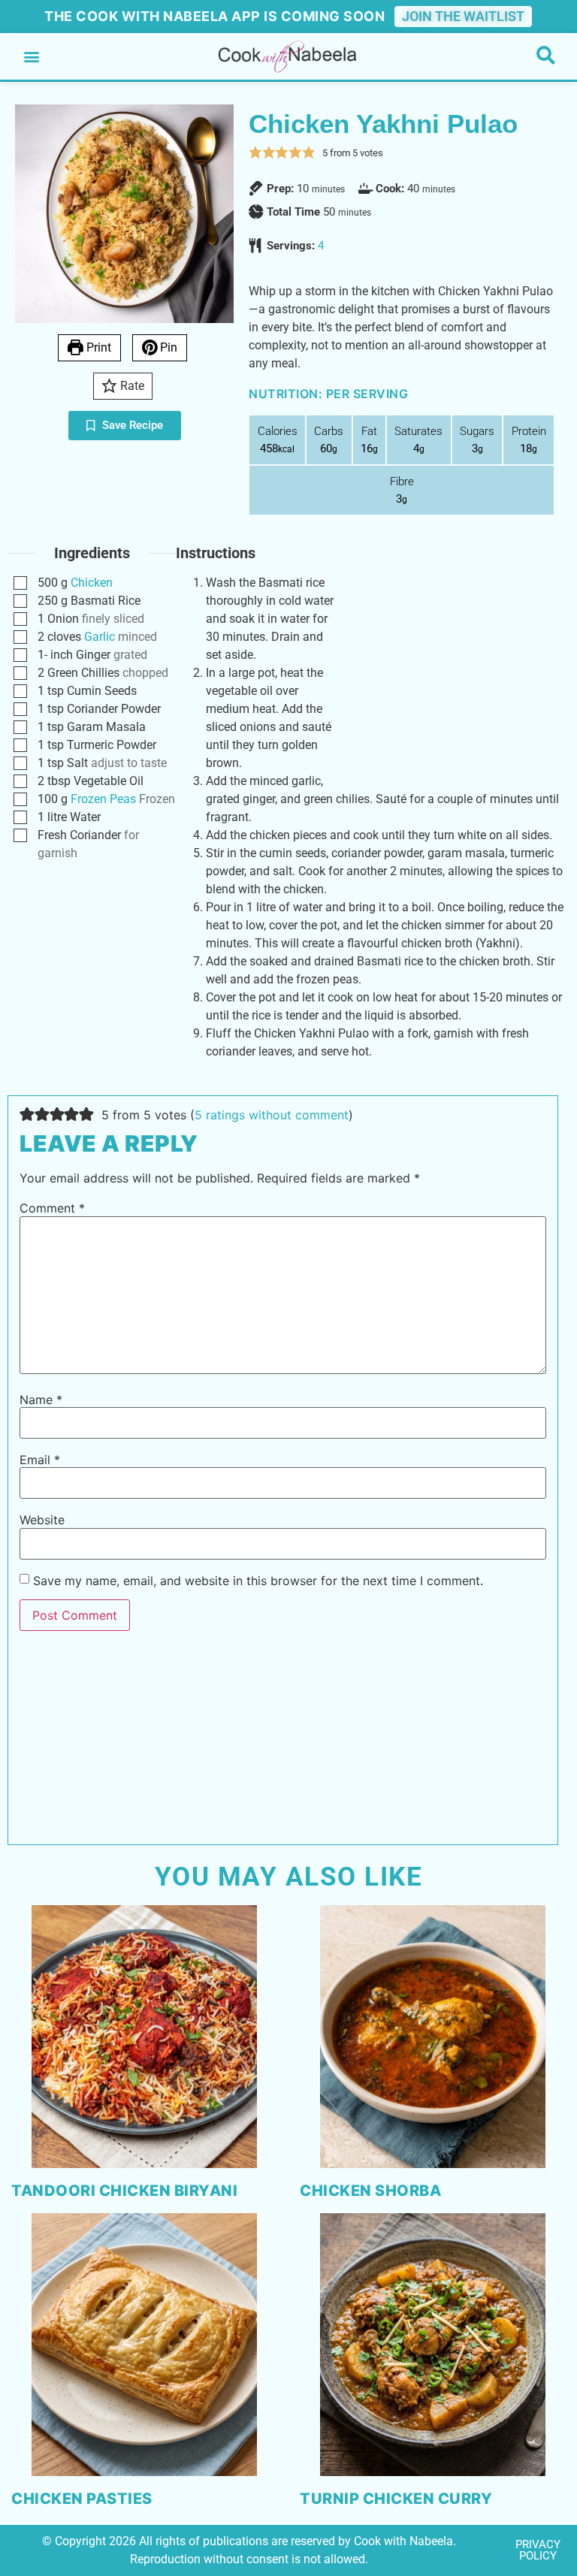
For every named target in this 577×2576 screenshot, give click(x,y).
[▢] (23, 583)
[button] (31, 57)
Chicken (92, 583)
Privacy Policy (538, 2550)
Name (41, 1400)
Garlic (100, 637)
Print (97, 347)
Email (40, 1460)
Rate (131, 386)
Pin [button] (167, 347)
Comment (52, 1208)
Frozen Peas (103, 799)
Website (42, 1520)
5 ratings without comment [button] (272, 1115)
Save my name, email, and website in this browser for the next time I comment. (258, 1581)
